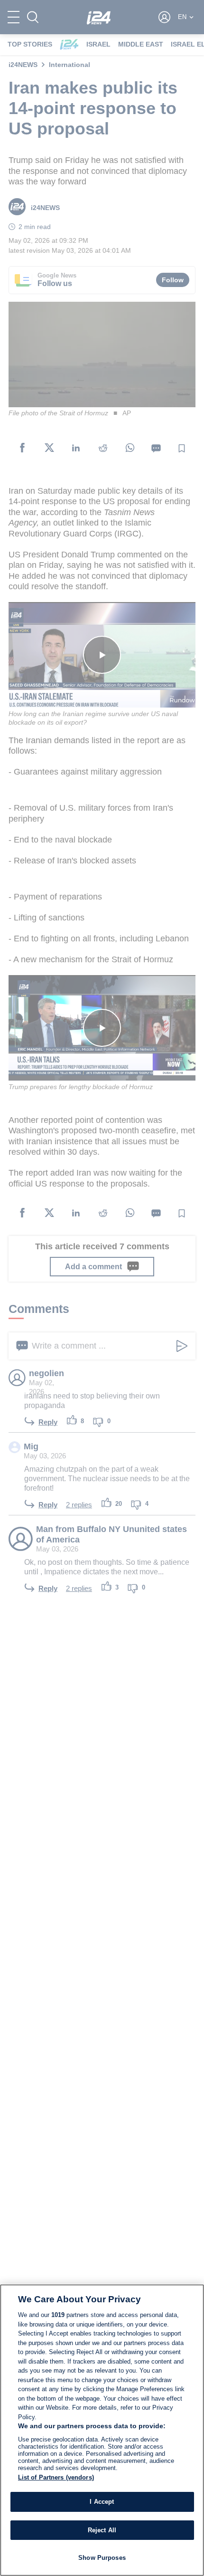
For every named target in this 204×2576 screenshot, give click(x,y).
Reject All (102, 2530)
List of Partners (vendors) (56, 2477)
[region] (102, 2430)
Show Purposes (102, 2558)
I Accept (102, 2502)
